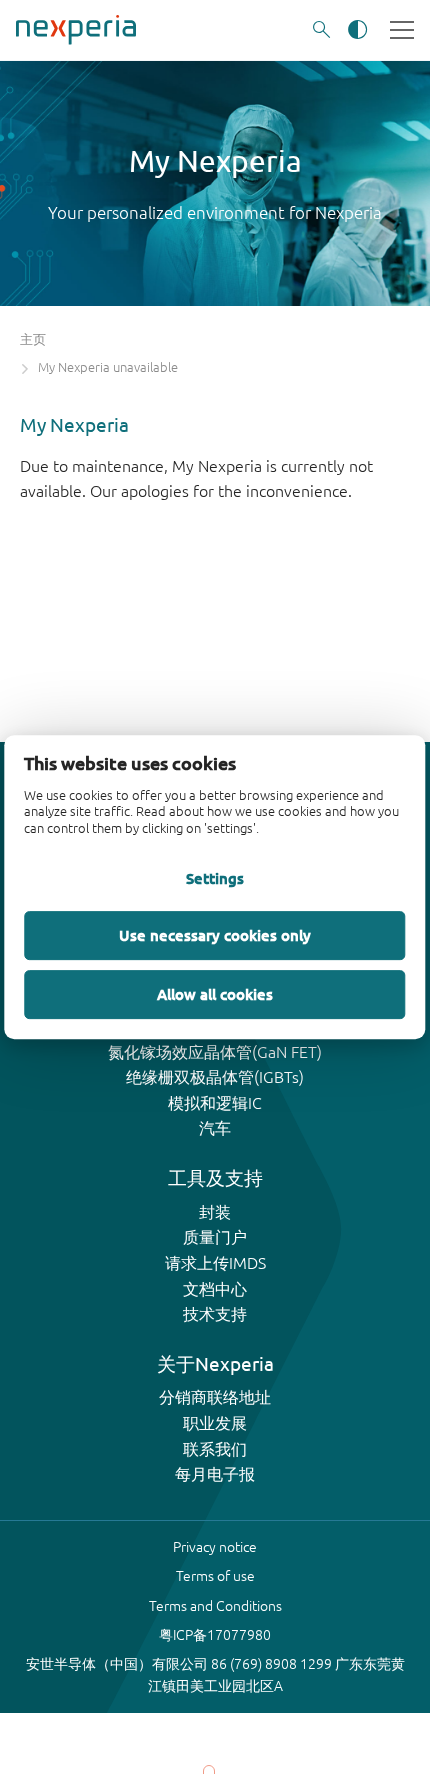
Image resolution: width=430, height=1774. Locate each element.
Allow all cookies (215, 994)
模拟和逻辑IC (215, 1103)
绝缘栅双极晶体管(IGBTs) (215, 1077)
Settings (215, 878)
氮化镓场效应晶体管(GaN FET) (215, 1052)
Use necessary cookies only (215, 935)
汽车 (215, 1128)
